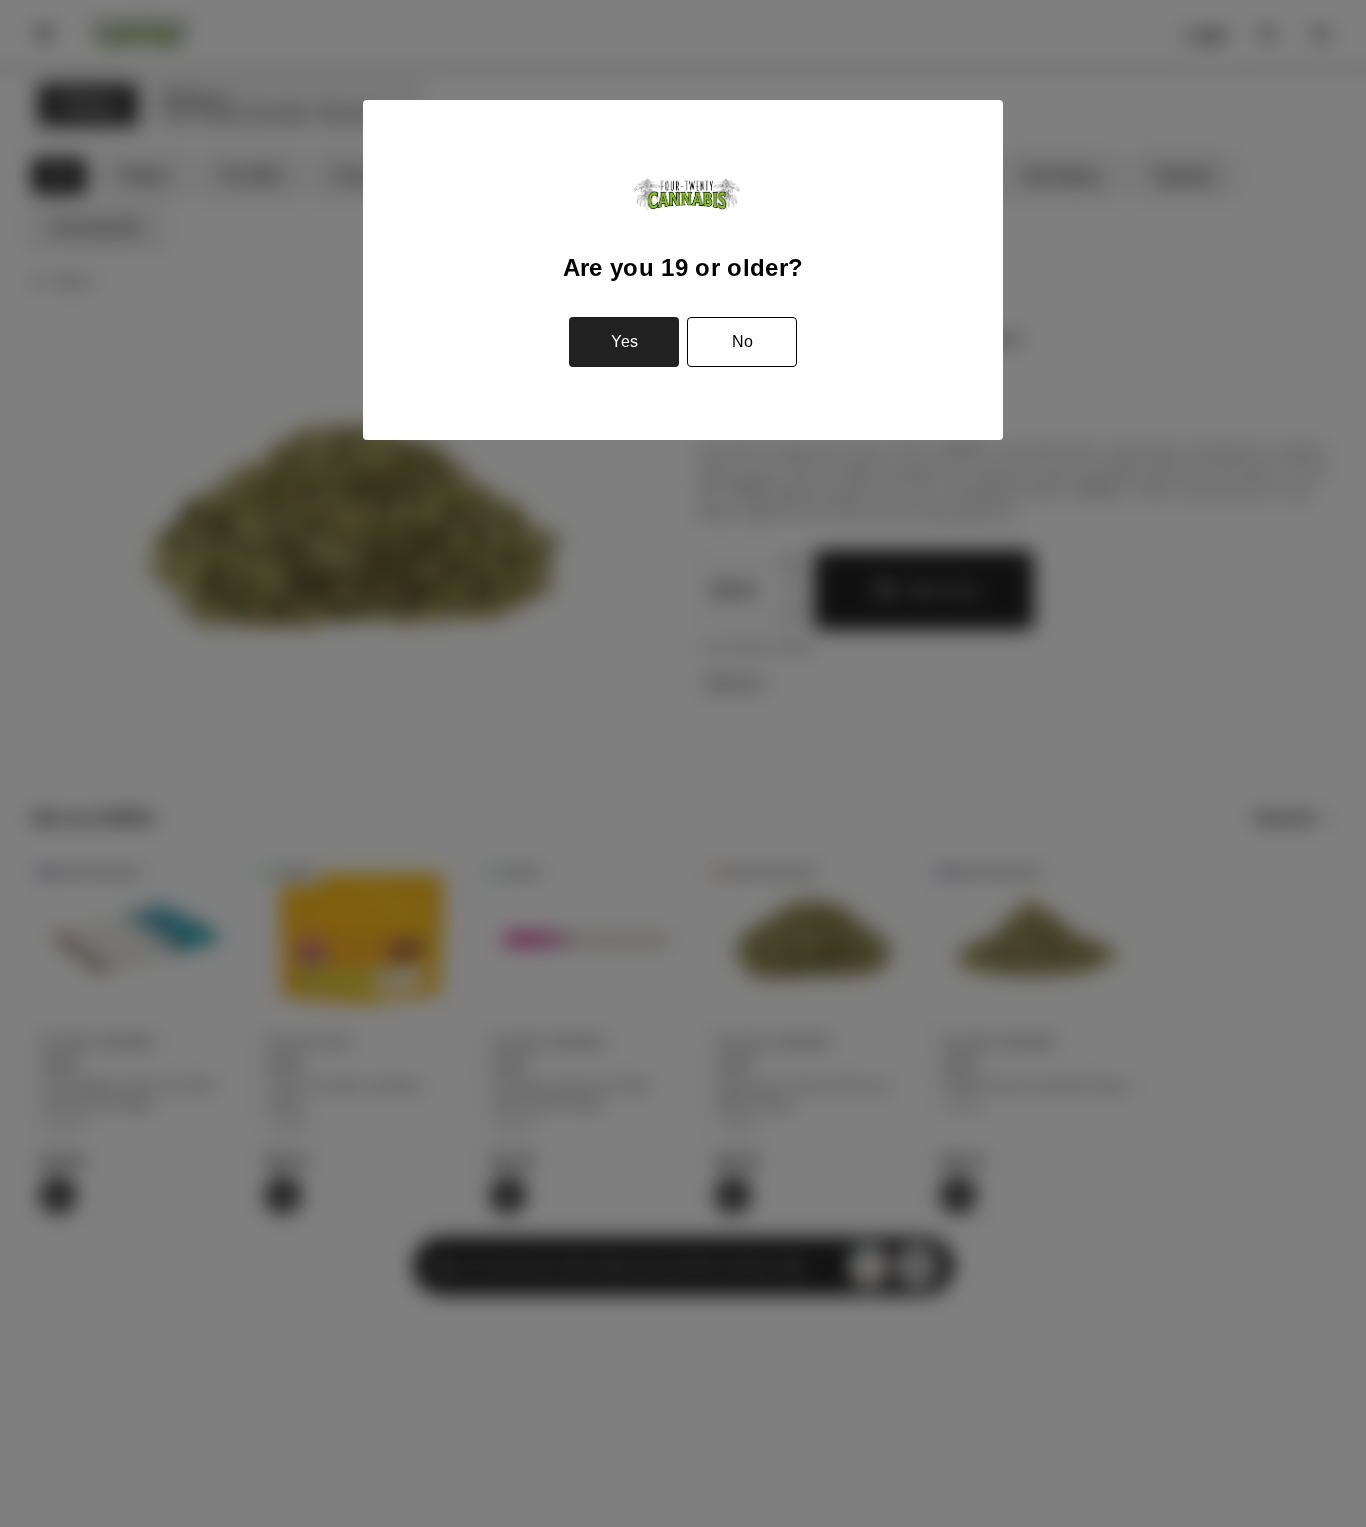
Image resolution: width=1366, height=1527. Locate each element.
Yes (624, 341)
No (742, 341)
